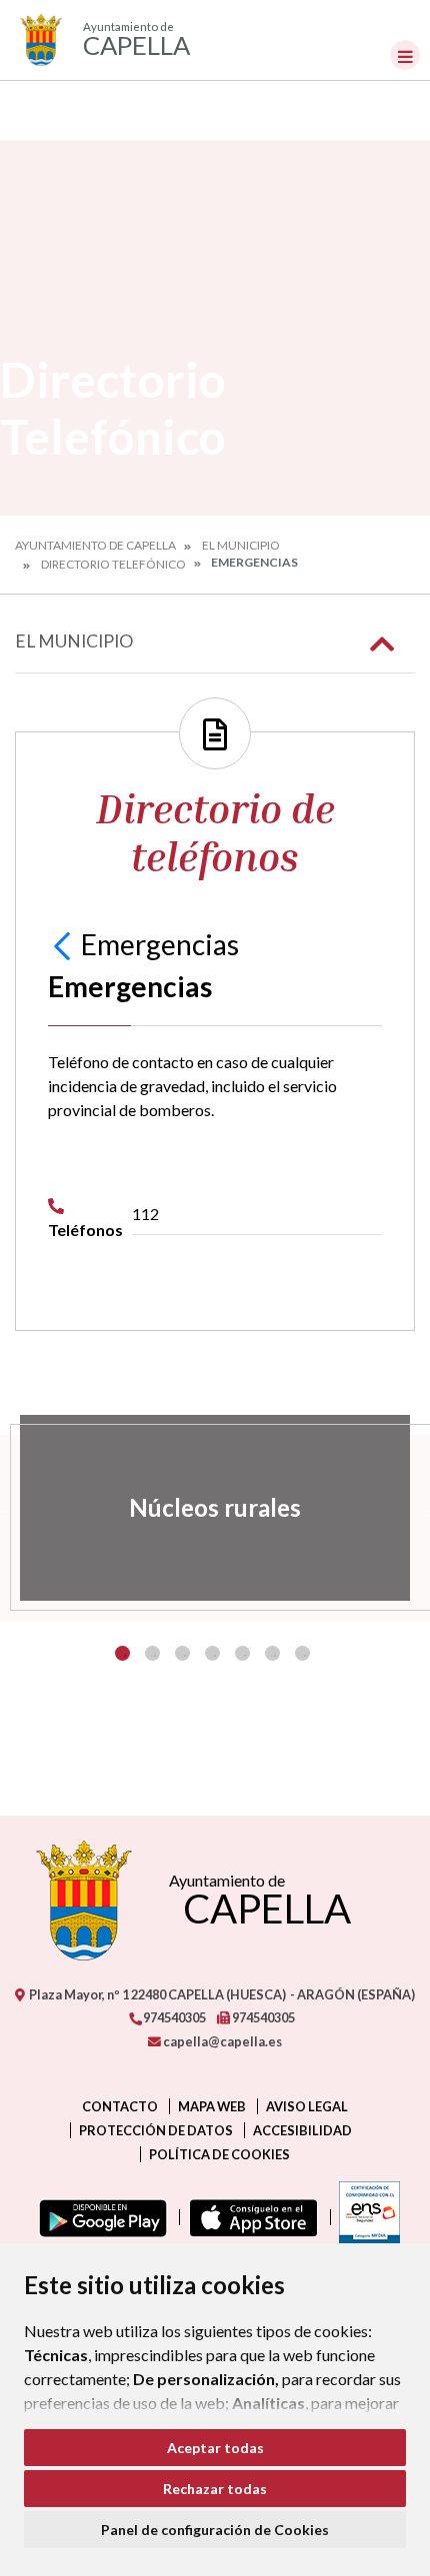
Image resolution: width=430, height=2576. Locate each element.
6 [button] (272, 1653)
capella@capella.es (221, 2041)
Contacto (120, 2106)
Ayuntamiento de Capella (95, 545)
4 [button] (212, 1653)
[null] (64, 944)
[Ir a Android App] (99, 2217)
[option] (215, 1508)
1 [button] (122, 1653)
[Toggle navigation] (405, 55)
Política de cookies (219, 2154)
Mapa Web (212, 2106)
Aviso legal (307, 2106)
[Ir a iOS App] (249, 2217)
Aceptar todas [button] (215, 2448)
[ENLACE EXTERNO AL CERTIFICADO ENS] (365, 2217)
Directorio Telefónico (113, 564)
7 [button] (302, 1653)
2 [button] (152, 1653)
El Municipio (241, 545)
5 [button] (242, 1653)
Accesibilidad (302, 2130)
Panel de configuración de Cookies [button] (215, 2530)
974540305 (173, 2017)
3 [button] (182, 1653)
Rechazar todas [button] (215, 2489)
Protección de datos (156, 2130)
